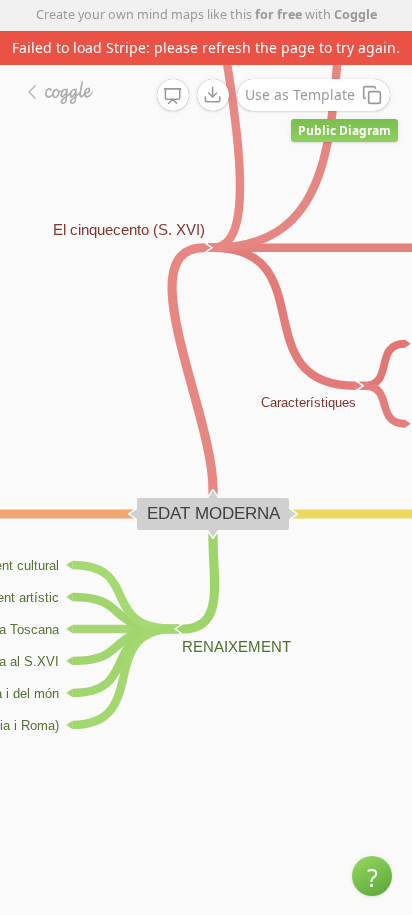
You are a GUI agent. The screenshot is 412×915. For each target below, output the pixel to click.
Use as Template (300, 94)
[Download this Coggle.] (213, 95)
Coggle (355, 14)
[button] (372, 876)
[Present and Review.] (173, 96)
